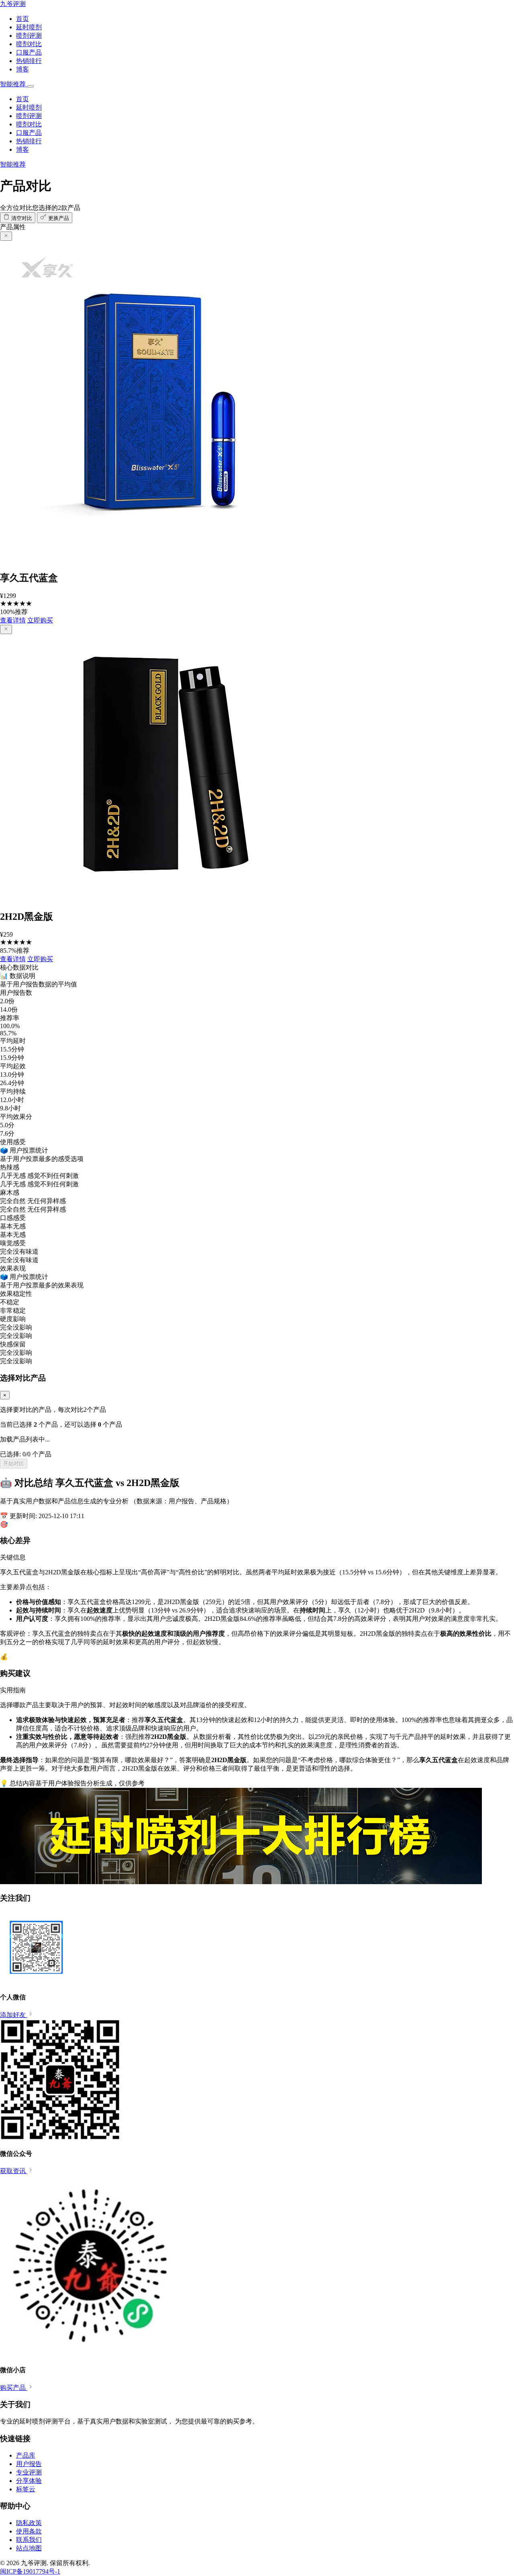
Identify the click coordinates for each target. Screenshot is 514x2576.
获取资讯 (14, 2171)
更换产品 (58, 218)
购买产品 (14, 2388)
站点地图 (29, 2548)
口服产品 (29, 52)
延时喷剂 (29, 27)
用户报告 (29, 2464)
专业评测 (29, 2472)
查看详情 (13, 620)
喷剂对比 (29, 44)
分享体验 (29, 2481)
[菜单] (31, 86)
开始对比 (14, 1463)
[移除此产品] (6, 236)
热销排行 (29, 61)
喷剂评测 (29, 36)
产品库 (26, 2455)
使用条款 (29, 2531)
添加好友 (14, 2015)
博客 (22, 69)
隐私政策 (29, 2523)
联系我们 (29, 2540)
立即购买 (40, 620)
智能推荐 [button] (14, 84)
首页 (22, 19)
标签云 (26, 2489)
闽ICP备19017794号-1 (30, 2571)
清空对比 (21, 218)
